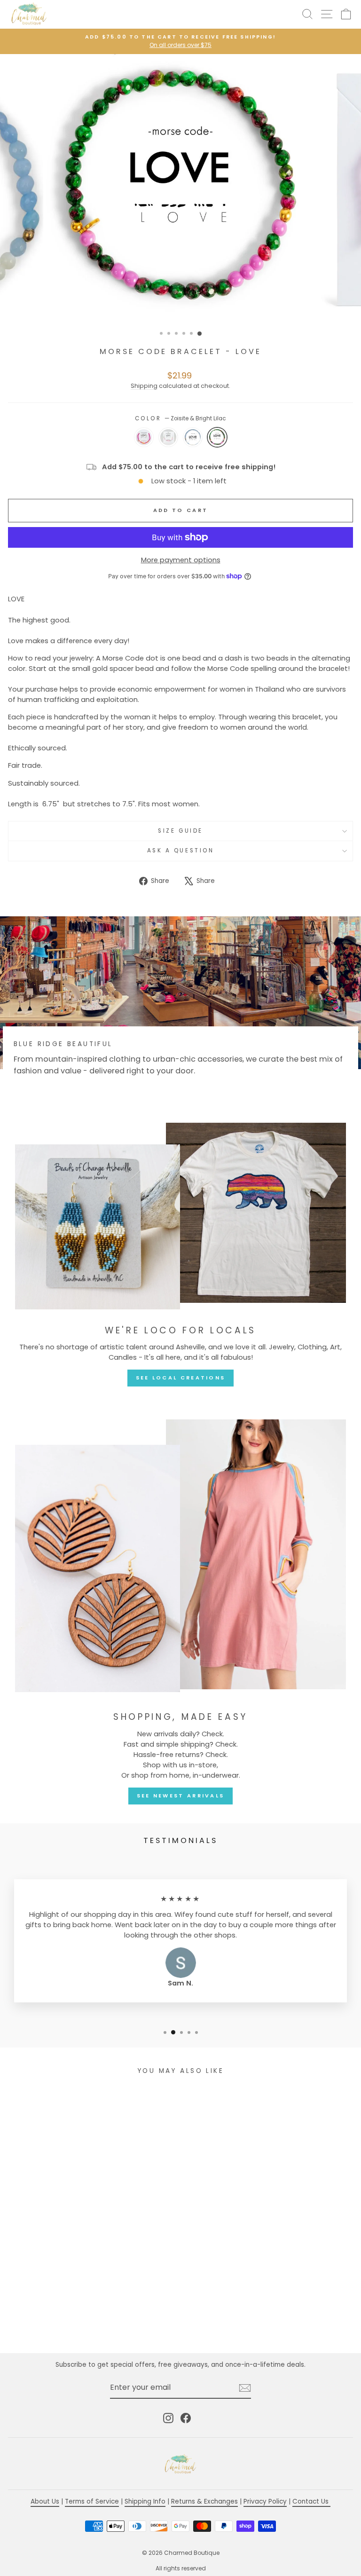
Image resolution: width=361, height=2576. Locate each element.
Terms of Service (92, 2501)
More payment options (181, 560)
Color (180, 418)
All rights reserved (181, 2568)
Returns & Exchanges (204, 2501)
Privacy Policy (265, 2501)
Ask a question (180, 851)
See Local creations (181, 1378)
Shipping (144, 386)
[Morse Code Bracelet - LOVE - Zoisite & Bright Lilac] (90, 2320)
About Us (45, 2501)
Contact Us (311, 2501)
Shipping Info (145, 2501)
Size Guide (180, 831)
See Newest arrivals (181, 1796)
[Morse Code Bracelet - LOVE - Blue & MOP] (80, 2320)
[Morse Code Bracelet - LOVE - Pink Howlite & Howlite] (69, 2320)
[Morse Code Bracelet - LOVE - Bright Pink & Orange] (58, 2320)
